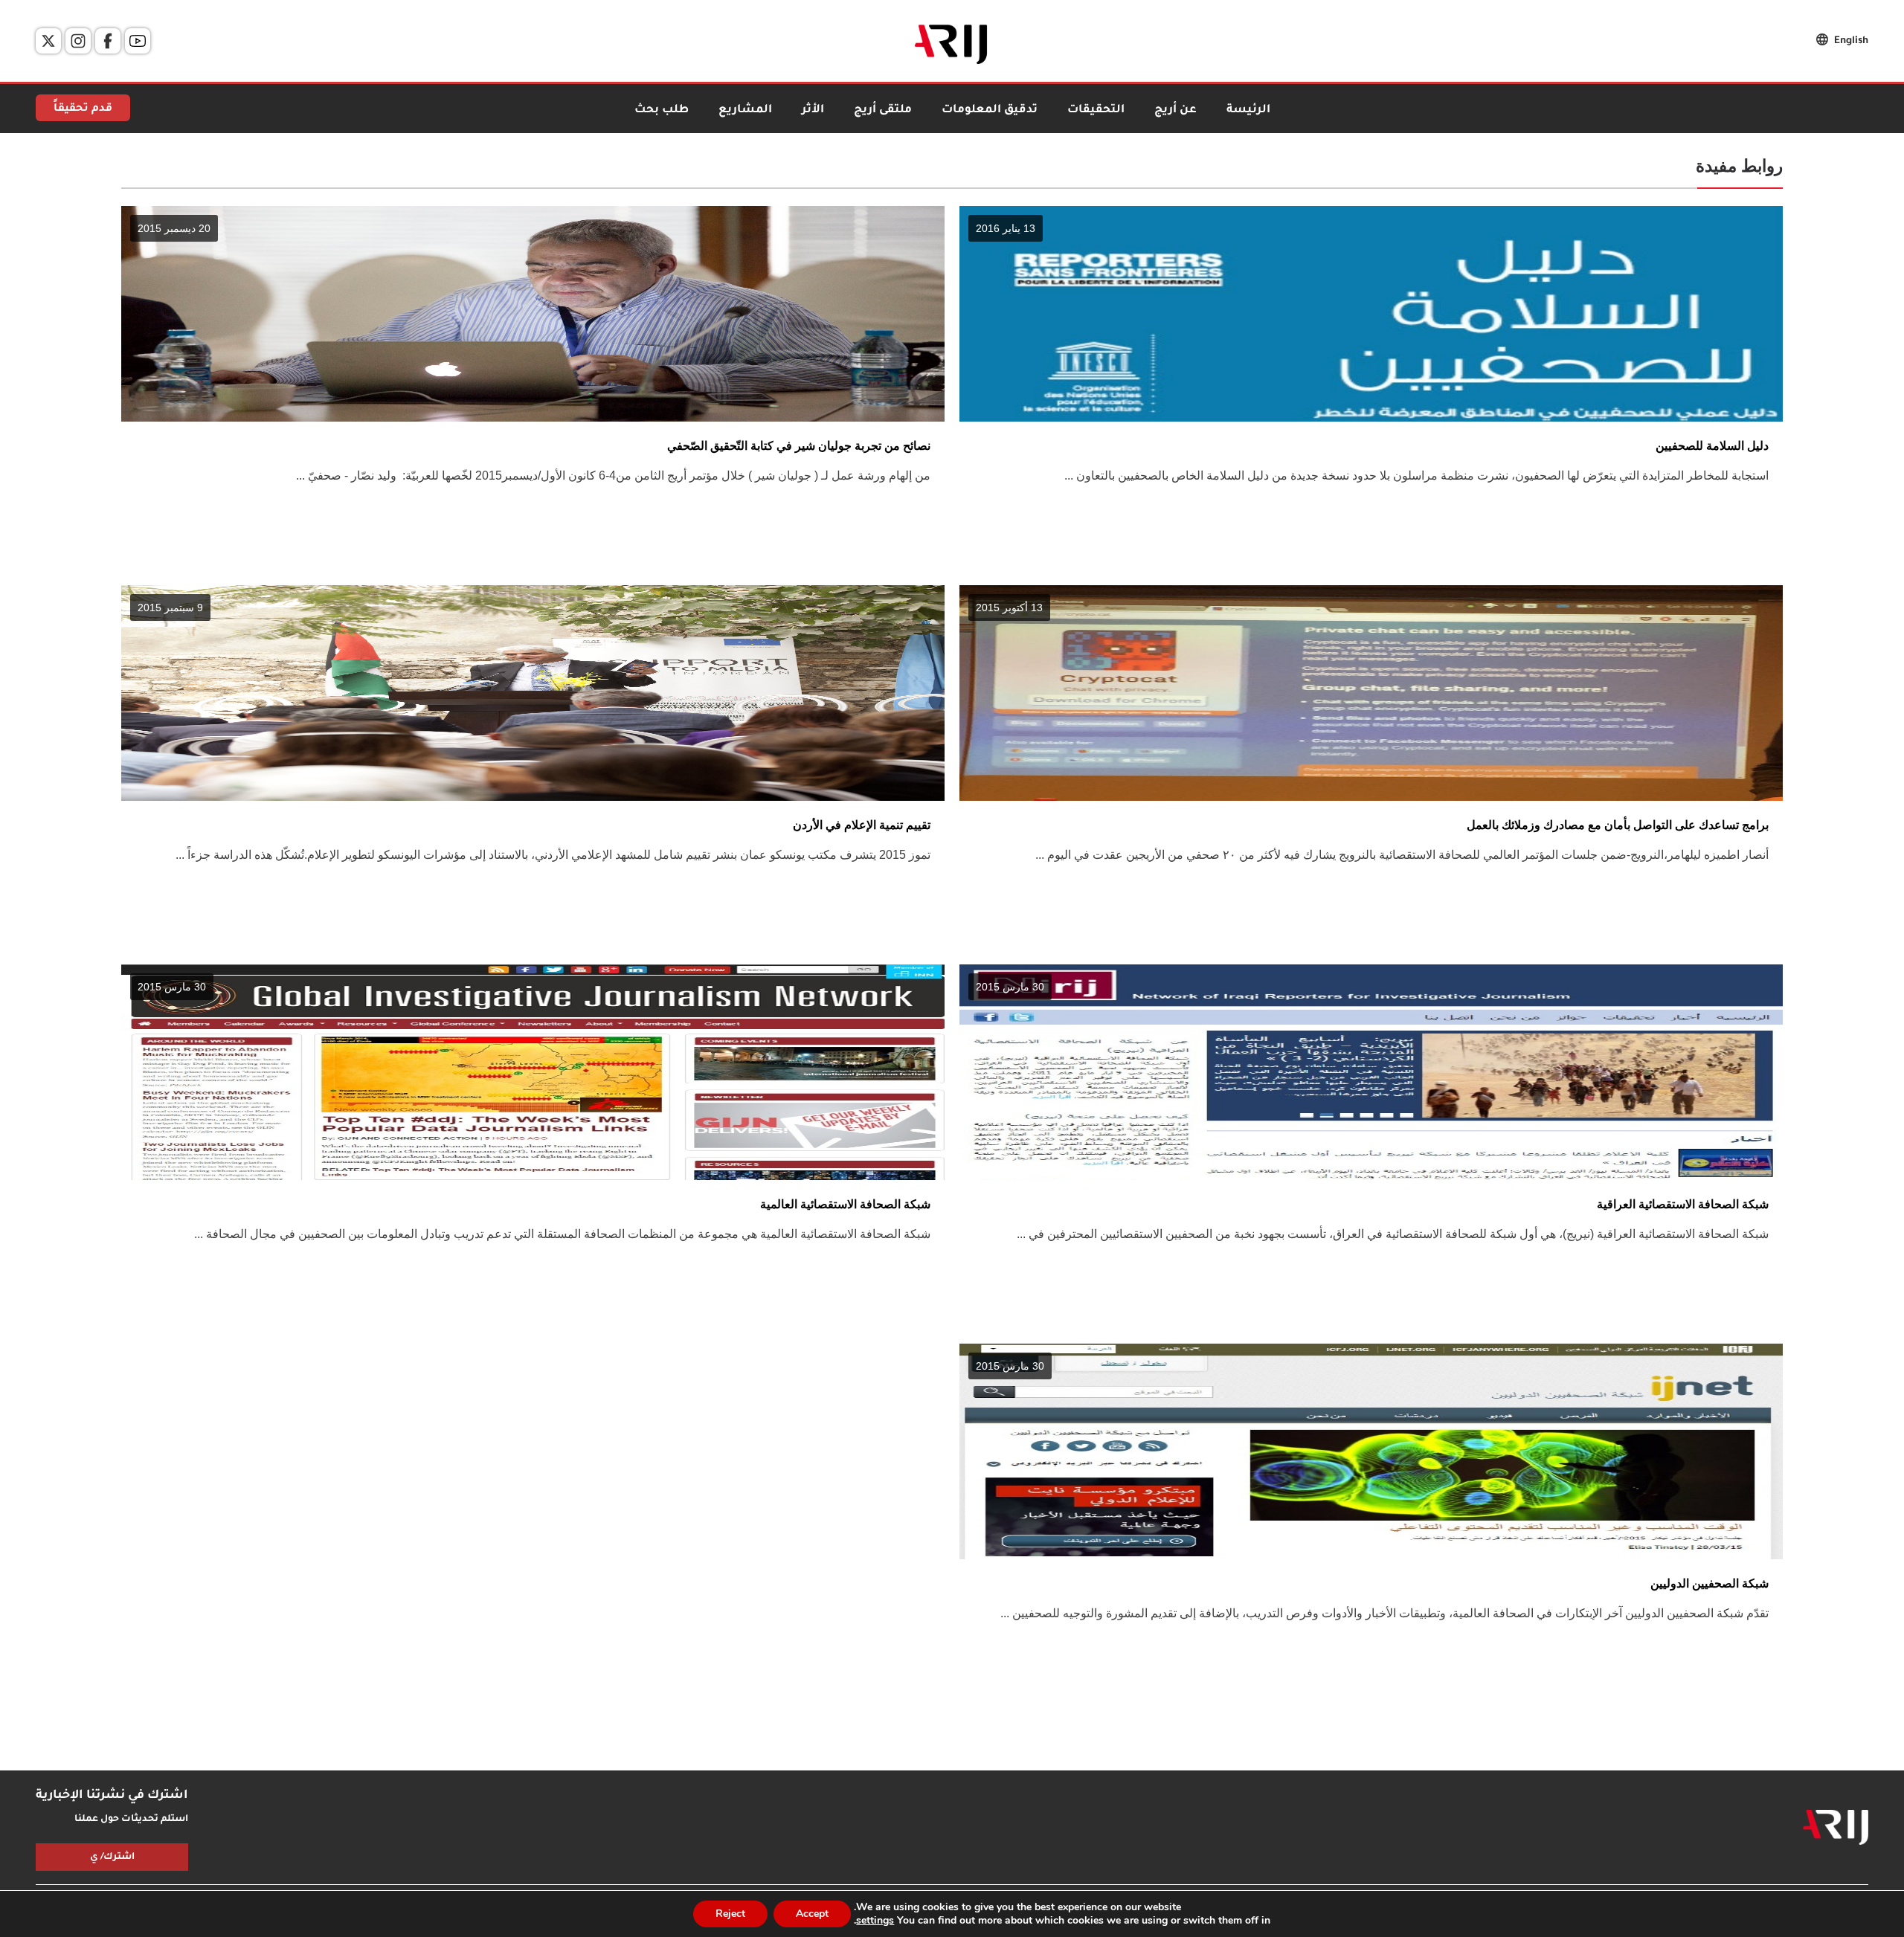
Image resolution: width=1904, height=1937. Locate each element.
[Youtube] (138, 41)
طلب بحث (662, 110)
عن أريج (1175, 110)
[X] (48, 41)
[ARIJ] (1836, 1828)
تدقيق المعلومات (990, 110)
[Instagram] (78, 41)
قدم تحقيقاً (83, 109)
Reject (730, 1914)
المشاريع (745, 110)
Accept (812, 1914)
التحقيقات (1096, 110)
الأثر (813, 110)
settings (875, 1921)
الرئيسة (1248, 110)
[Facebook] (108, 41)
